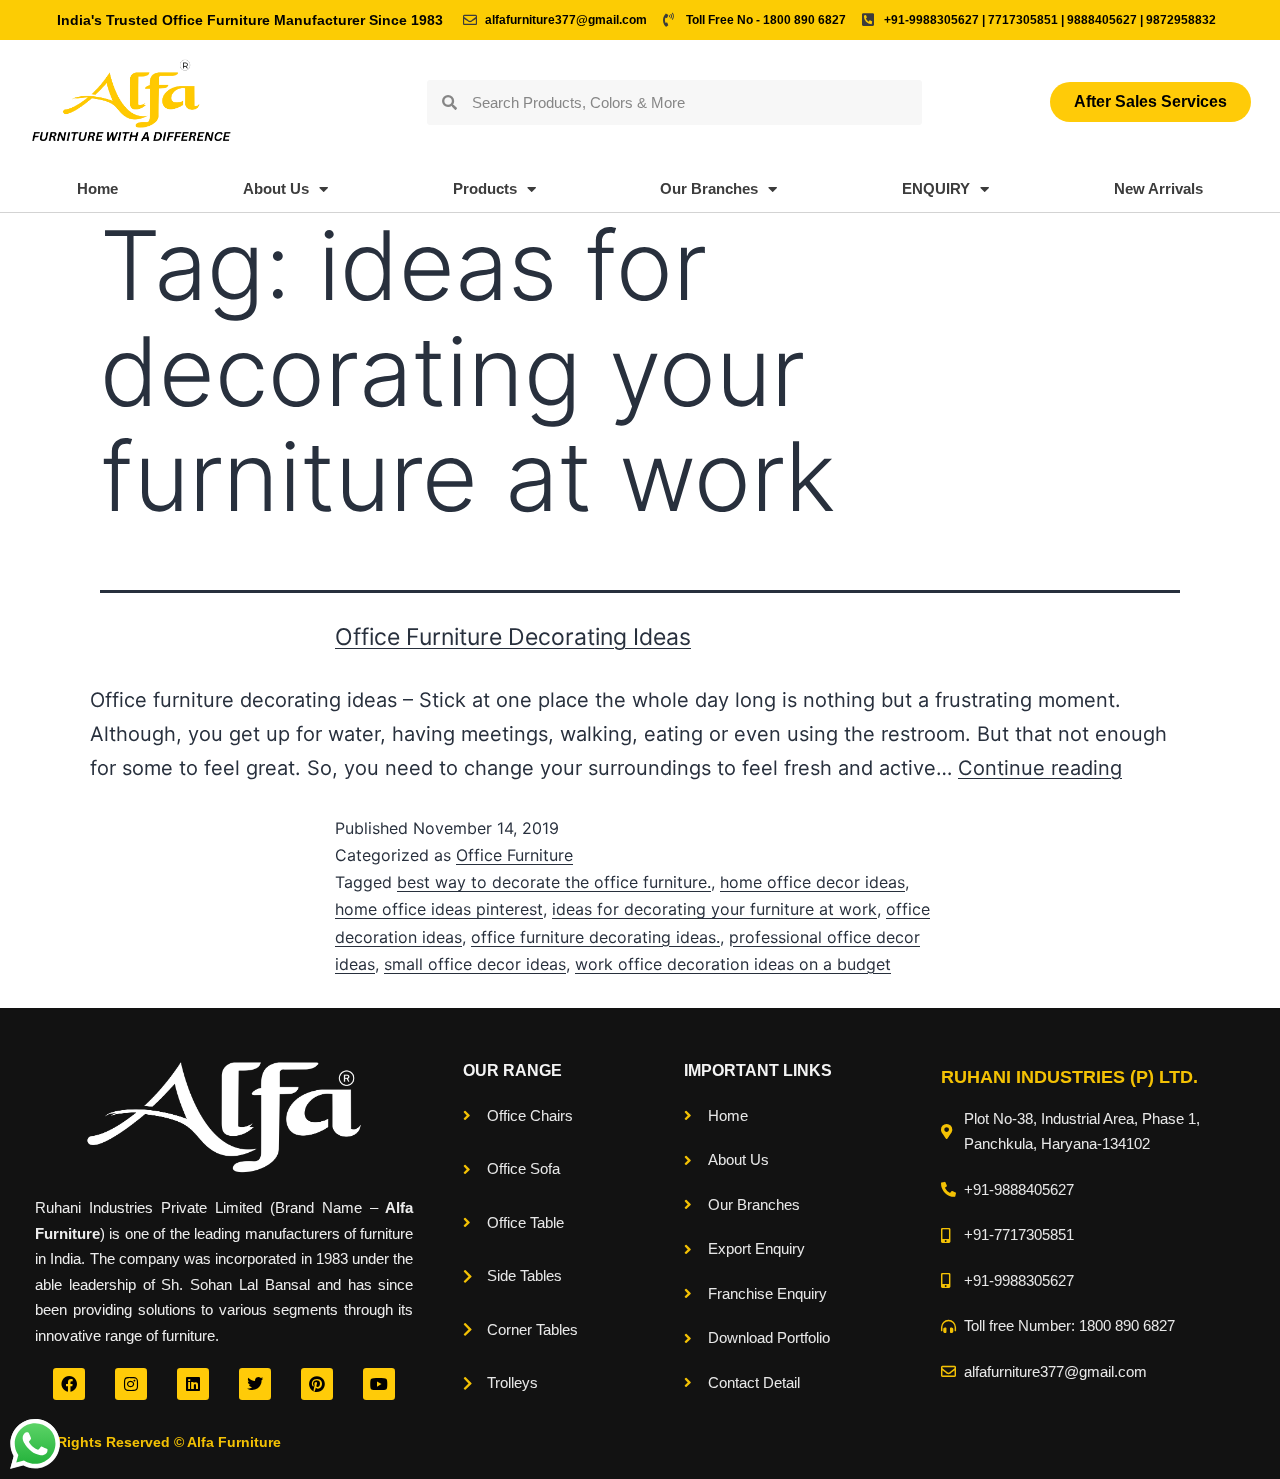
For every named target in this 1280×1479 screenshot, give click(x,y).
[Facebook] (69, 1384)
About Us (276, 188)
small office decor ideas (475, 964)
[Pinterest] (317, 1384)
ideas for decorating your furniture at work (714, 909)
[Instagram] (131, 1384)
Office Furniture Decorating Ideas (513, 637)
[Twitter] (255, 1384)
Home (97, 188)
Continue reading (1040, 768)
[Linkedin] (193, 1384)
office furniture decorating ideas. (595, 937)
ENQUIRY (936, 188)
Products (485, 188)
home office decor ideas (812, 882)
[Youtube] (379, 1384)
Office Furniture (514, 855)
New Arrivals (1158, 188)
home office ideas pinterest (439, 909)
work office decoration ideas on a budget (733, 964)
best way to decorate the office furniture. (554, 882)
